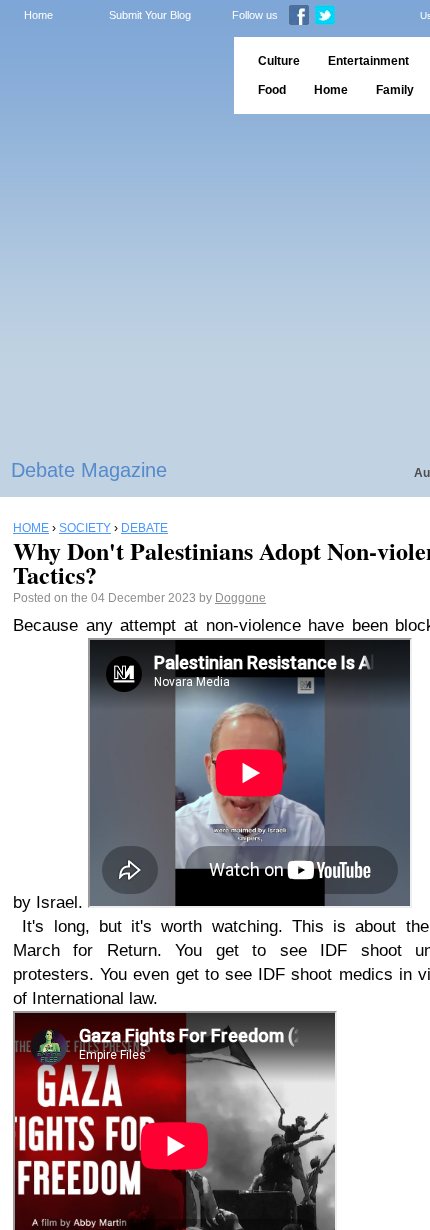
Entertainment (368, 61)
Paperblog (110, 75)
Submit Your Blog (150, 15)
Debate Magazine (89, 470)
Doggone (240, 598)
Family (395, 90)
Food (272, 90)
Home (38, 15)
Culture (279, 61)
